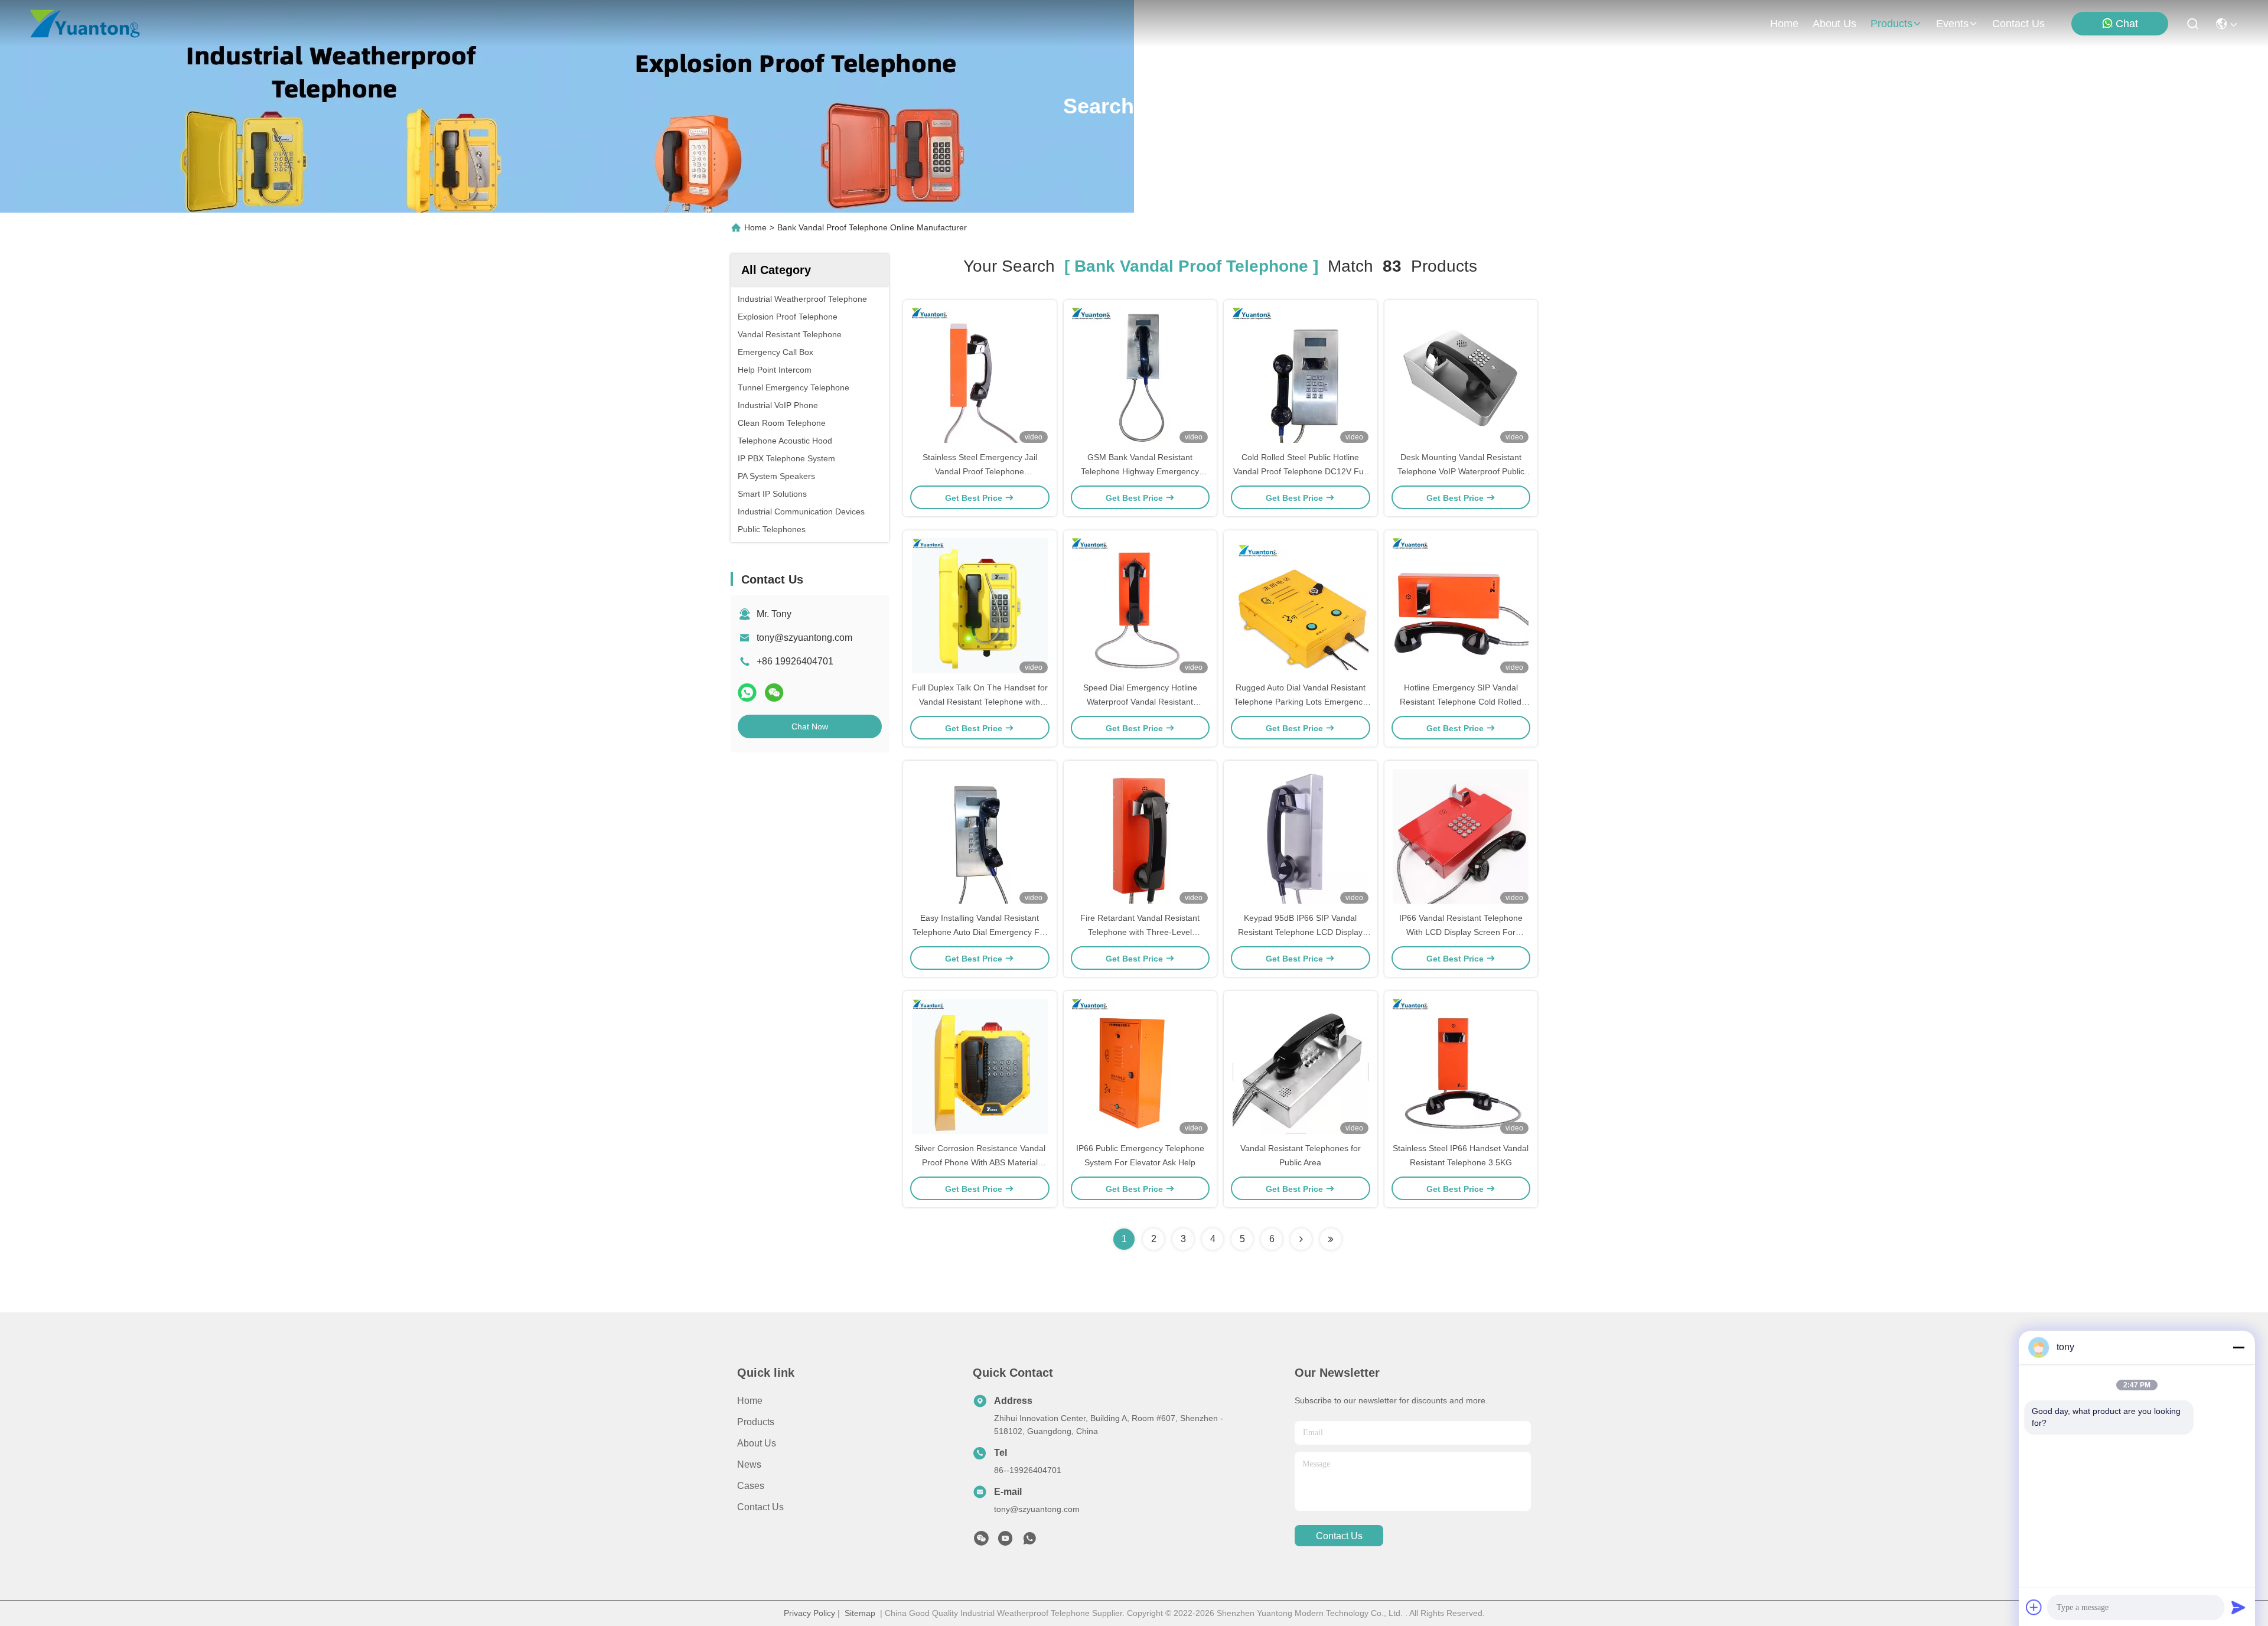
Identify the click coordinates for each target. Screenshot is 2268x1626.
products (1891, 24)
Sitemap (860, 1613)
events (1952, 24)
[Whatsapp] (747, 693)
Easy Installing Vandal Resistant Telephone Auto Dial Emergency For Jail (980, 932)
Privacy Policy (809, 1613)
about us (1834, 24)
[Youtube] (1005, 1542)
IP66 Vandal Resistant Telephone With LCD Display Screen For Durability (1461, 932)
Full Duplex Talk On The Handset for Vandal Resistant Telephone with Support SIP (980, 702)
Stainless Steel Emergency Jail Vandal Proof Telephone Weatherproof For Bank (980, 471)
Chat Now (810, 726)
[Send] (2238, 1607)
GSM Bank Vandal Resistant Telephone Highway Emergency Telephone (1140, 471)
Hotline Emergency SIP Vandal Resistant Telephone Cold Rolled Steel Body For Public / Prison (1461, 702)
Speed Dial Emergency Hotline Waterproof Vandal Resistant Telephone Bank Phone (1140, 702)
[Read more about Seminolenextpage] (1301, 1239)
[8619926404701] (1029, 1542)
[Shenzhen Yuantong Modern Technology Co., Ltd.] (85, 24)
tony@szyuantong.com (804, 638)
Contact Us (760, 1507)
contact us (2018, 24)
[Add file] (2034, 1607)
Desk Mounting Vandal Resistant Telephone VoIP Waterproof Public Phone (1461, 471)
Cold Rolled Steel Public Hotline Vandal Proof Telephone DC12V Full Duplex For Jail (1300, 471)
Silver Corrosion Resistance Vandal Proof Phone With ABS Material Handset (980, 1162)
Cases (751, 1486)
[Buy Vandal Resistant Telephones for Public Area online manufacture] (1301, 1066)
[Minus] (2238, 1347)
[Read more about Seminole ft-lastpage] (1331, 1239)
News (749, 1464)
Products (756, 1422)
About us (757, 1443)
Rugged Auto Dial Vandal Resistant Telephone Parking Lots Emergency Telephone (1300, 702)
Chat (2127, 24)
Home (1784, 24)
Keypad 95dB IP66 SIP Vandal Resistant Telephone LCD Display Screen (1300, 932)
